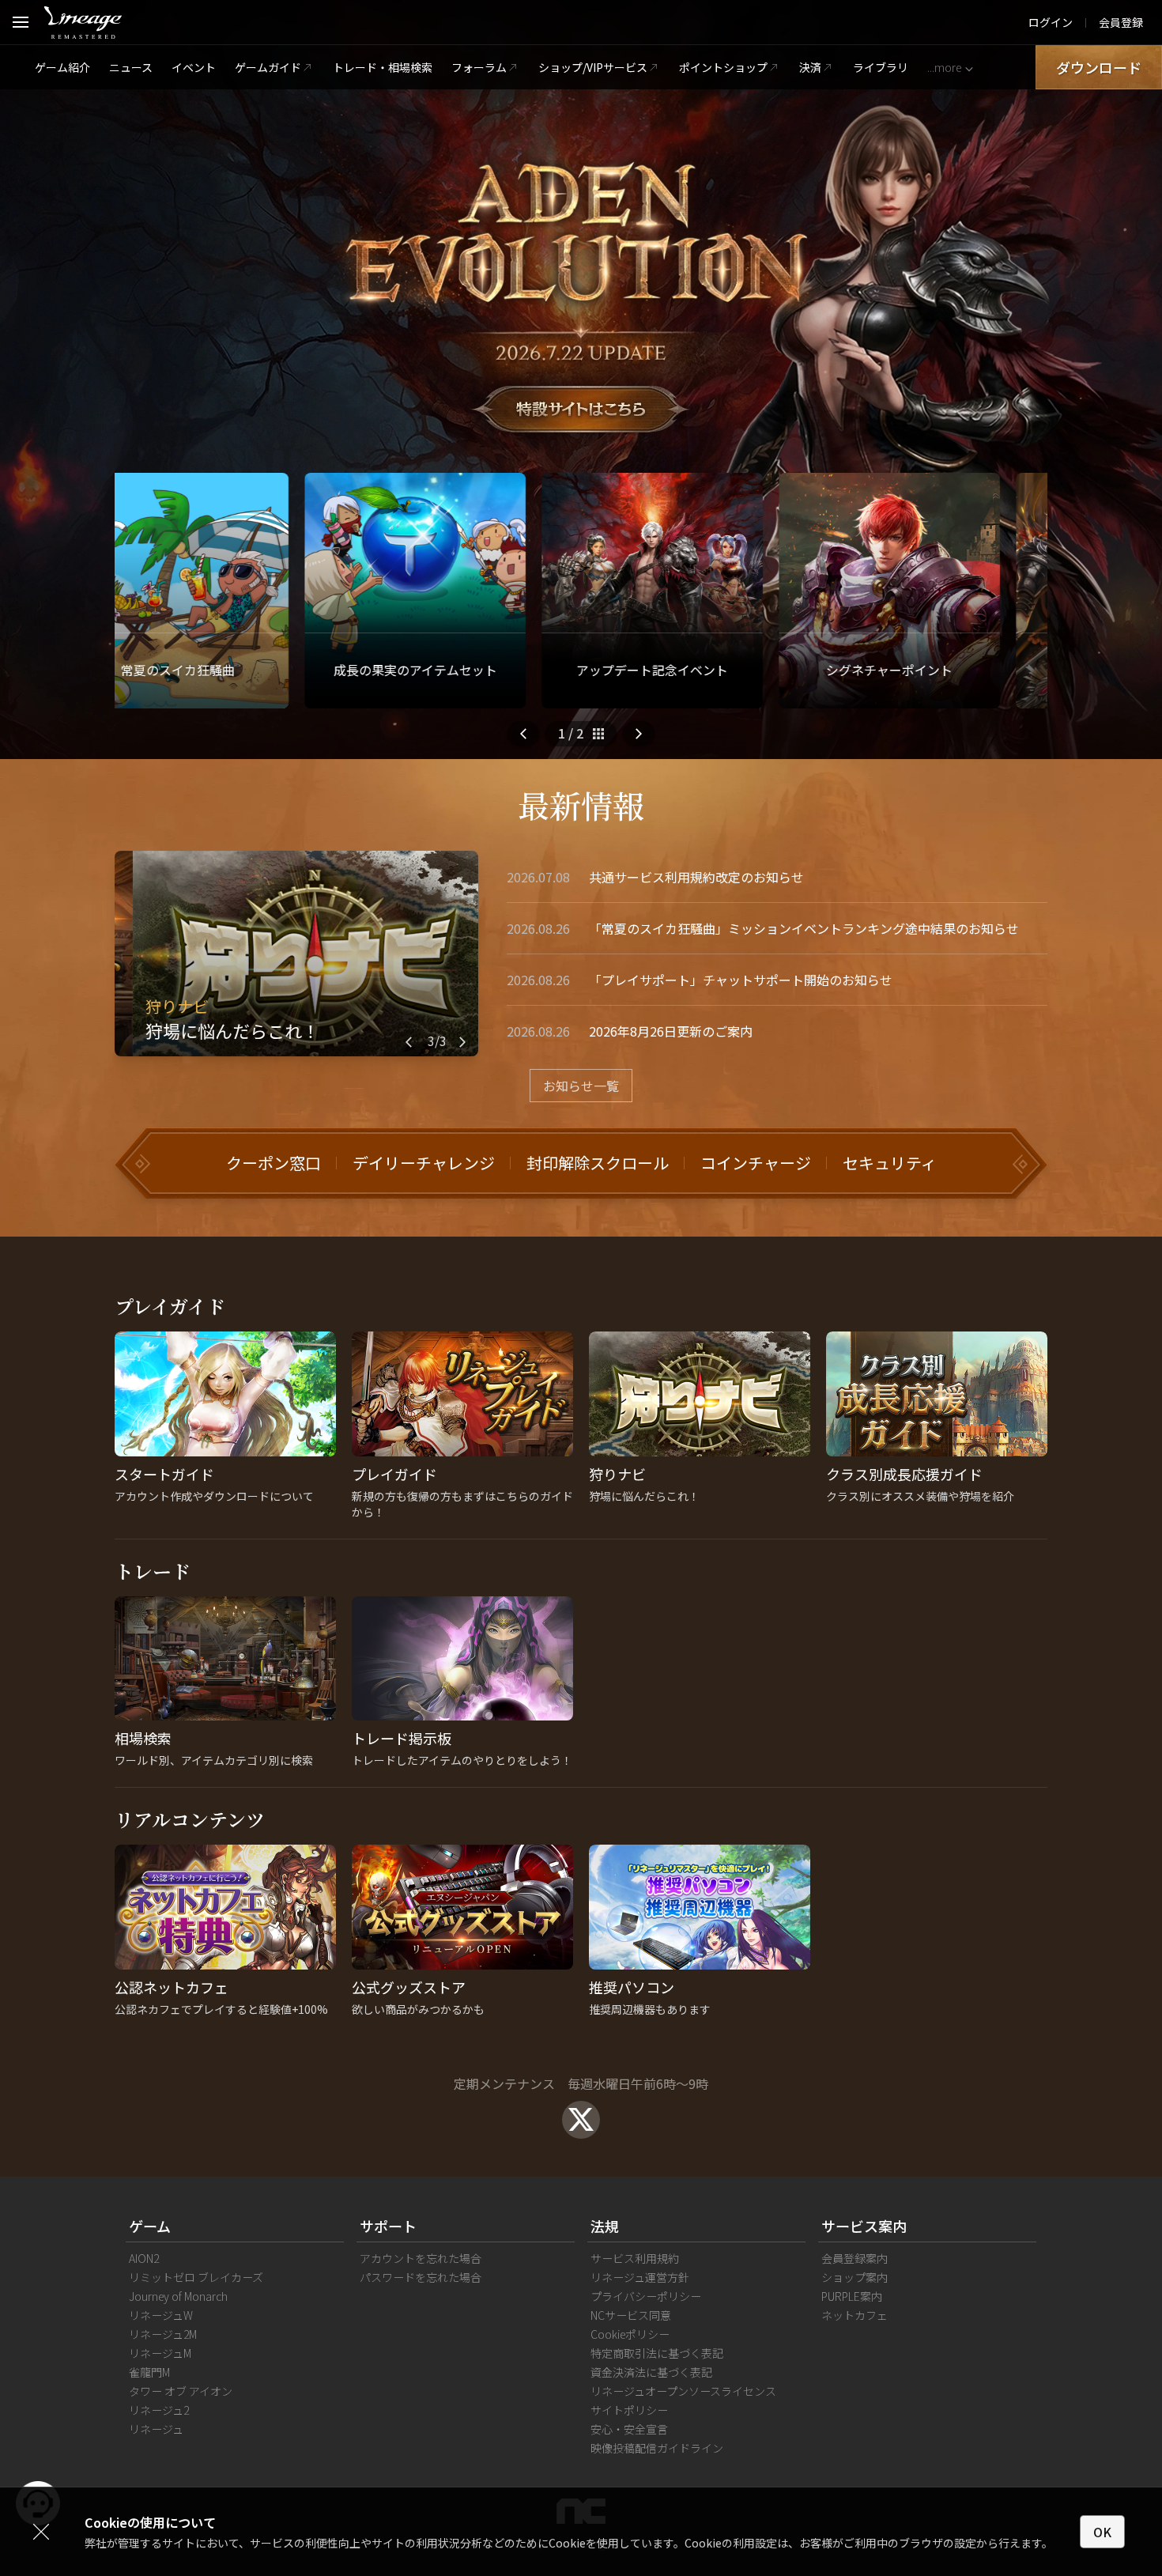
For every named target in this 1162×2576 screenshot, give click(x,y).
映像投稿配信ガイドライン (657, 2448)
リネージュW (161, 2315)
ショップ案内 (855, 2277)
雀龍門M (149, 2372)
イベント (194, 67)
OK (1102, 2532)
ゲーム (150, 2226)
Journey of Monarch (178, 2296)
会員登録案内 (855, 2258)
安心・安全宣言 (629, 2429)
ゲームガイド (268, 67)
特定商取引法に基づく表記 (657, 2353)
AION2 (144, 2258)
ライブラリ (881, 67)
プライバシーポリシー (646, 2296)
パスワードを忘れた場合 (421, 2277)
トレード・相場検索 (383, 67)
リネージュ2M (163, 2334)
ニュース (131, 67)
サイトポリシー (629, 2410)
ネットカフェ (855, 2315)
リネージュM (160, 2353)
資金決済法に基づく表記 (651, 2372)
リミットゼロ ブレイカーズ (196, 2277)
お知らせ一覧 (581, 1086)
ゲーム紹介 (62, 67)
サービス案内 (864, 2226)
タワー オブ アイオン (181, 2391)
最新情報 (581, 805)
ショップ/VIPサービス (593, 67)
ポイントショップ (723, 67)
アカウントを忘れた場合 (421, 2258)
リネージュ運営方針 (640, 2277)
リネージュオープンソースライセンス (683, 2391)
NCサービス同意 (631, 2315)
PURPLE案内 (852, 2296)
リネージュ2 (159, 2410)
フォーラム (479, 67)
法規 (605, 2226)
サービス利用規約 (635, 2258)
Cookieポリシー (630, 2334)
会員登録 (1121, 22)
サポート (388, 2226)
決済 (810, 67)
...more (944, 67)
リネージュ (156, 2429)
